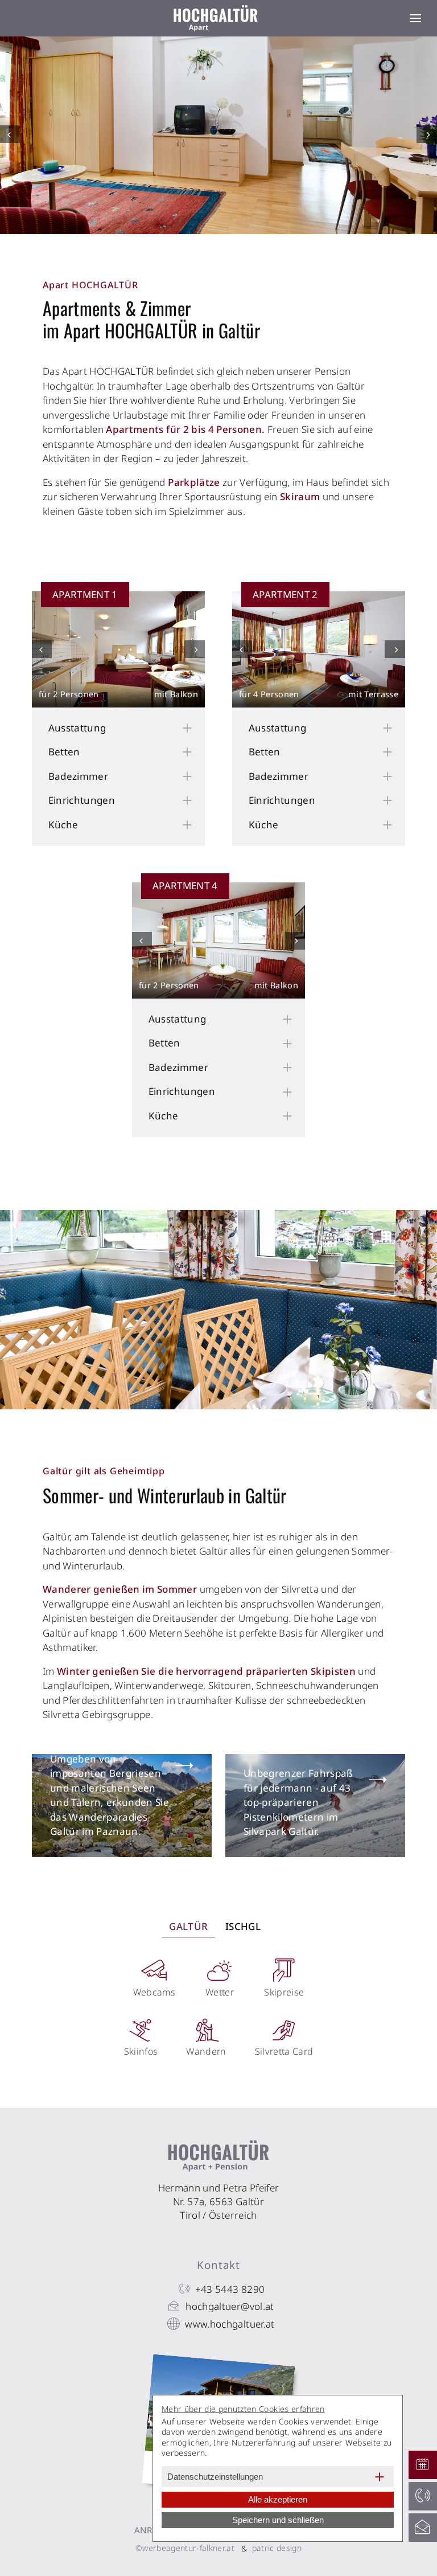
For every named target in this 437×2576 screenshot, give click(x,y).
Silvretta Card (284, 2051)
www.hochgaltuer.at (230, 2324)
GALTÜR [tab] (188, 1926)
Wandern (206, 2051)
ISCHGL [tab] (243, 1926)
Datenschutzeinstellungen (215, 2477)
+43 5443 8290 (230, 2289)
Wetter (220, 1992)
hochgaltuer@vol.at (230, 2306)
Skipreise (284, 1992)
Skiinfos (141, 2051)
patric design (277, 2548)
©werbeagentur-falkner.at (185, 2548)
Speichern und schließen (278, 2520)
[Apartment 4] (218, 940)
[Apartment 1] (118, 649)
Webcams (154, 1992)
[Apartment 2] (319, 649)
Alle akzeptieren (278, 2499)
